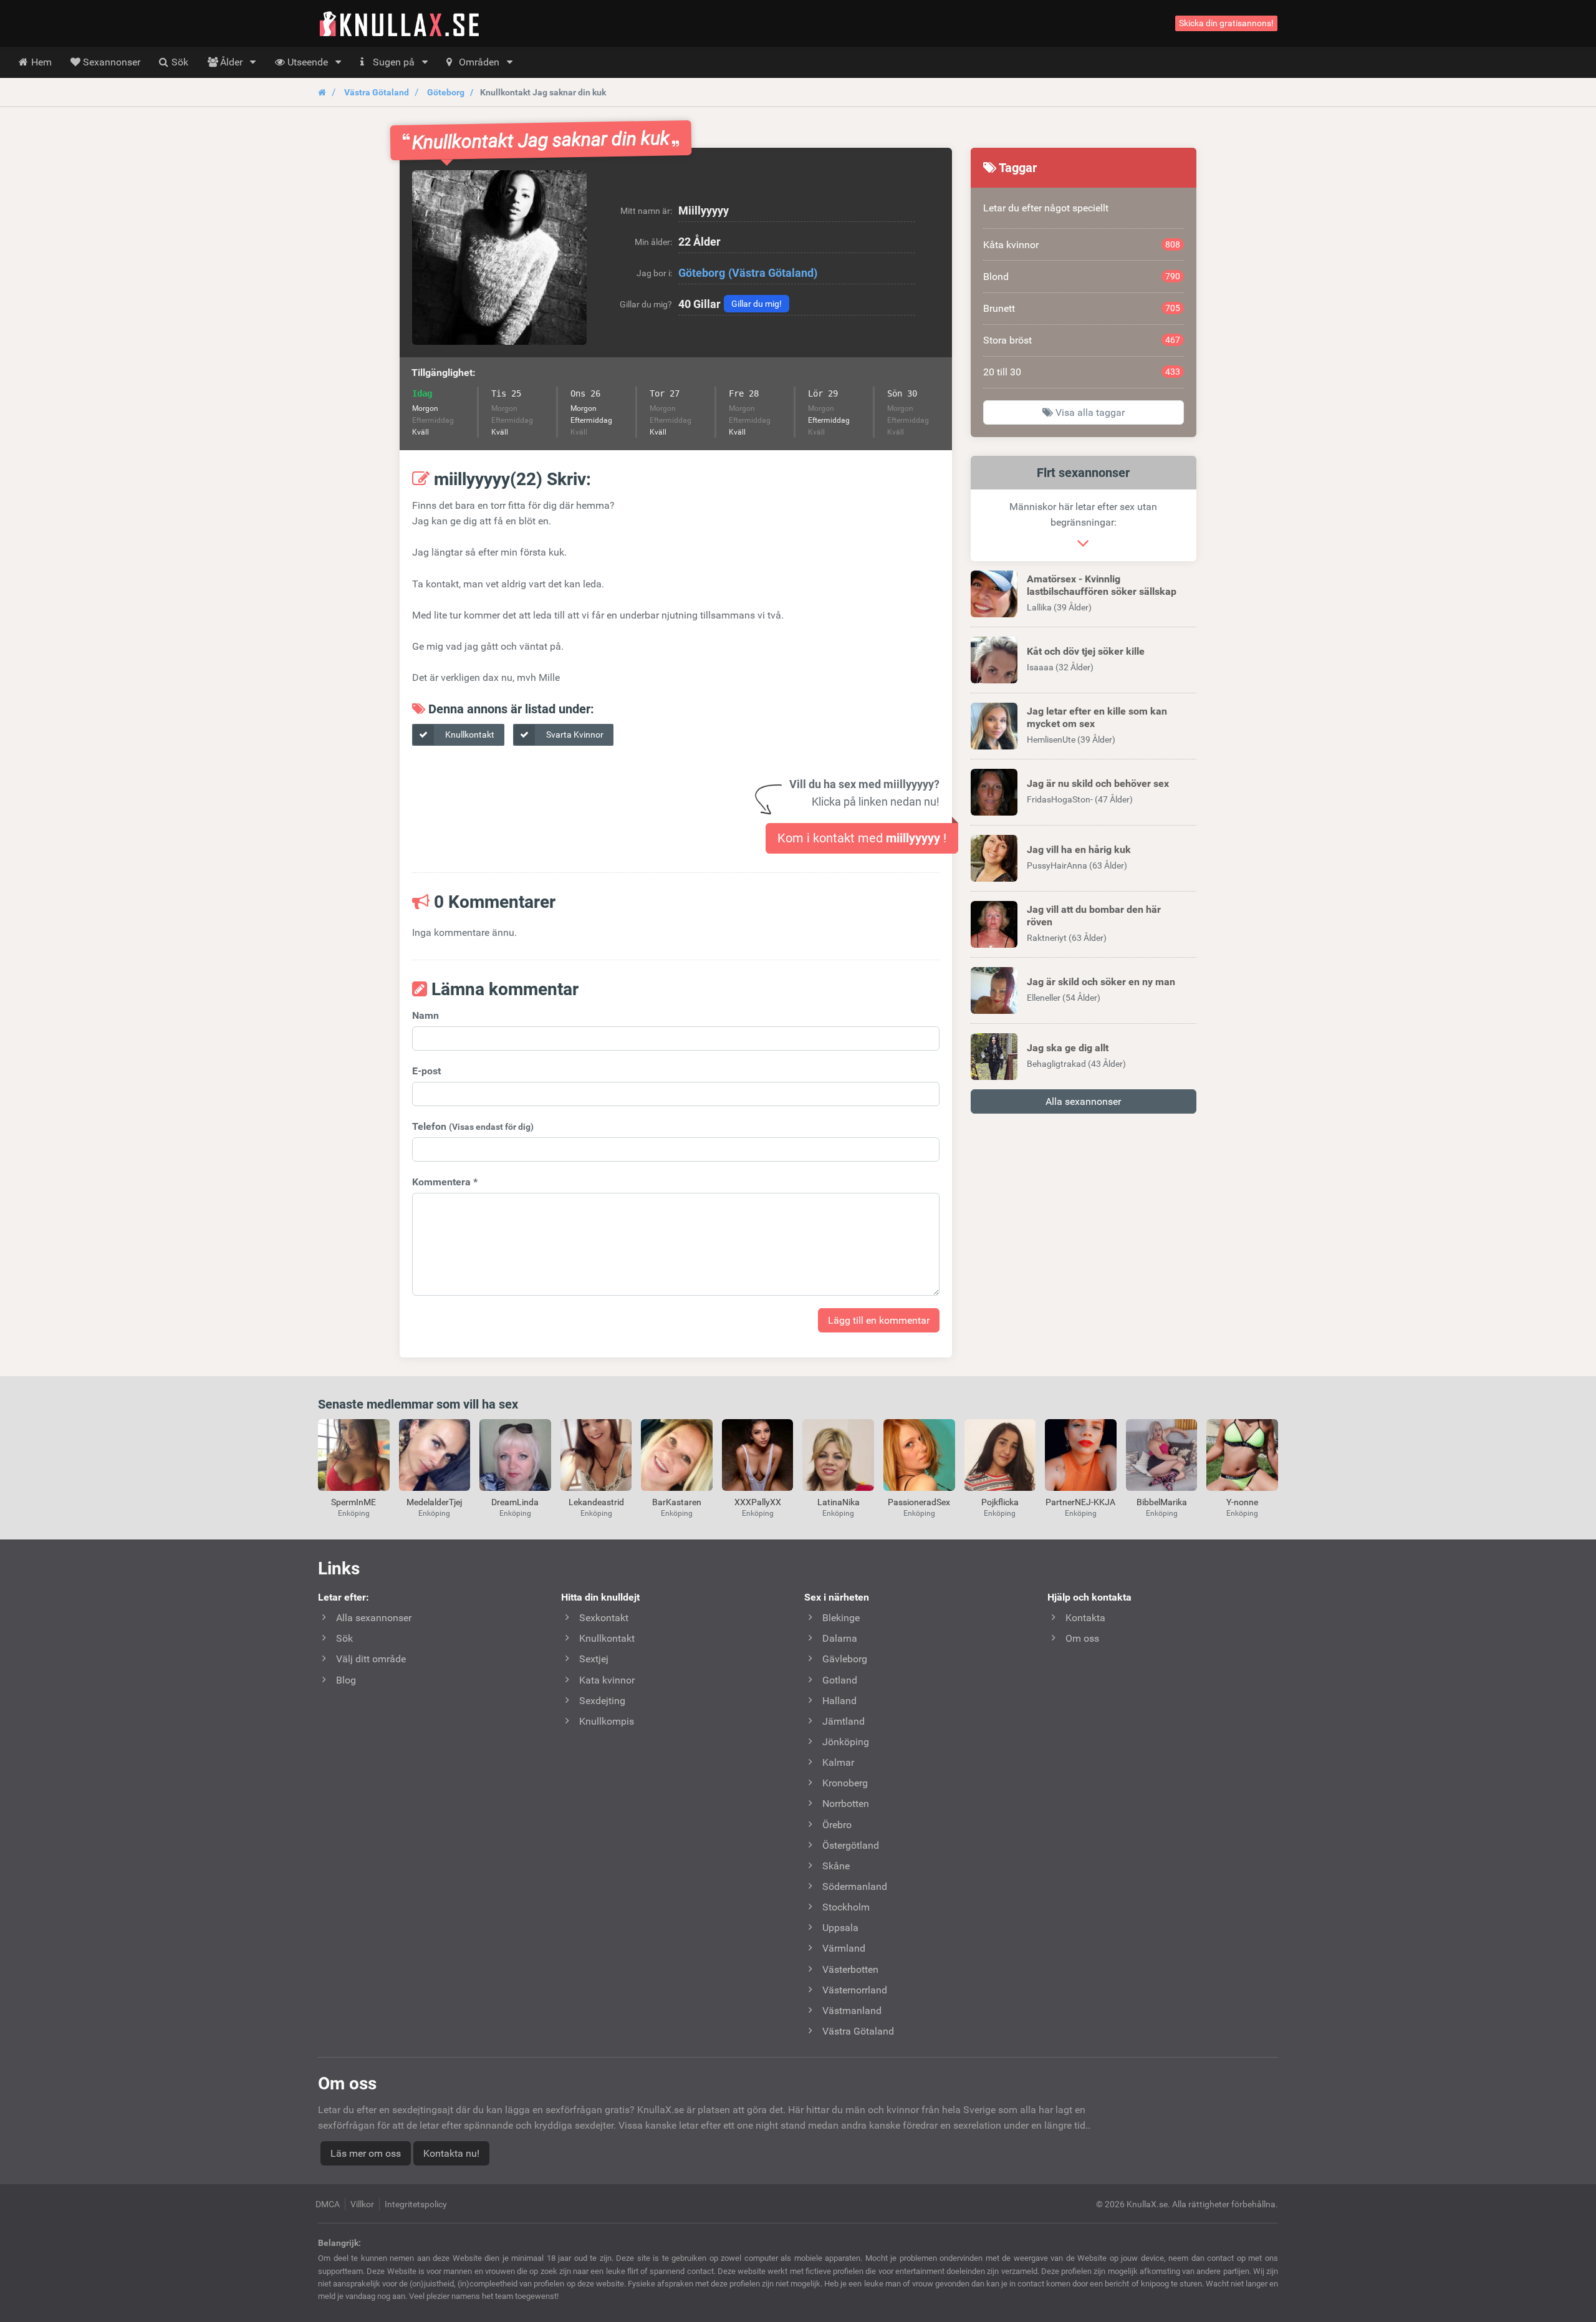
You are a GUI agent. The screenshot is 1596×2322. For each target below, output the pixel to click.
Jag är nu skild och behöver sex (1098, 783)
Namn (425, 1015)
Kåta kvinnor (1082, 245)
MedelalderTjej (434, 1502)
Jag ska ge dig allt (1068, 1048)
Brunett (1082, 308)
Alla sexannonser (1083, 1101)
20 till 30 (1082, 372)
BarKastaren (677, 1502)
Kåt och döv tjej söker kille (1086, 651)
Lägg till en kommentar (879, 1320)
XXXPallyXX (758, 1502)
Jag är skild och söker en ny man (1101, 982)
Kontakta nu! (451, 2153)
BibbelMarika (1162, 1502)
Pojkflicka (1000, 1502)
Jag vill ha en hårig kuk (1079, 850)
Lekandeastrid (596, 1502)
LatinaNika (839, 1502)
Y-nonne (1242, 1502)
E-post (426, 1071)
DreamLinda (515, 1502)
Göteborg (446, 92)
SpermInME (353, 1502)
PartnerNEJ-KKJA (1080, 1502)
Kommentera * (445, 1182)
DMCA (328, 2204)
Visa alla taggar (1089, 412)
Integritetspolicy (416, 2204)
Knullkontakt (469, 735)
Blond (1082, 277)
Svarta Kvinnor (574, 735)
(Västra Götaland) (773, 273)
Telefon (473, 1126)
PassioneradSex (919, 1502)
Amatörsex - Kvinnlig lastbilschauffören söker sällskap (1102, 585)
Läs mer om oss (366, 2153)
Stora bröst (1082, 340)
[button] (499, 258)
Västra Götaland (377, 92)
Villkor (362, 2204)
